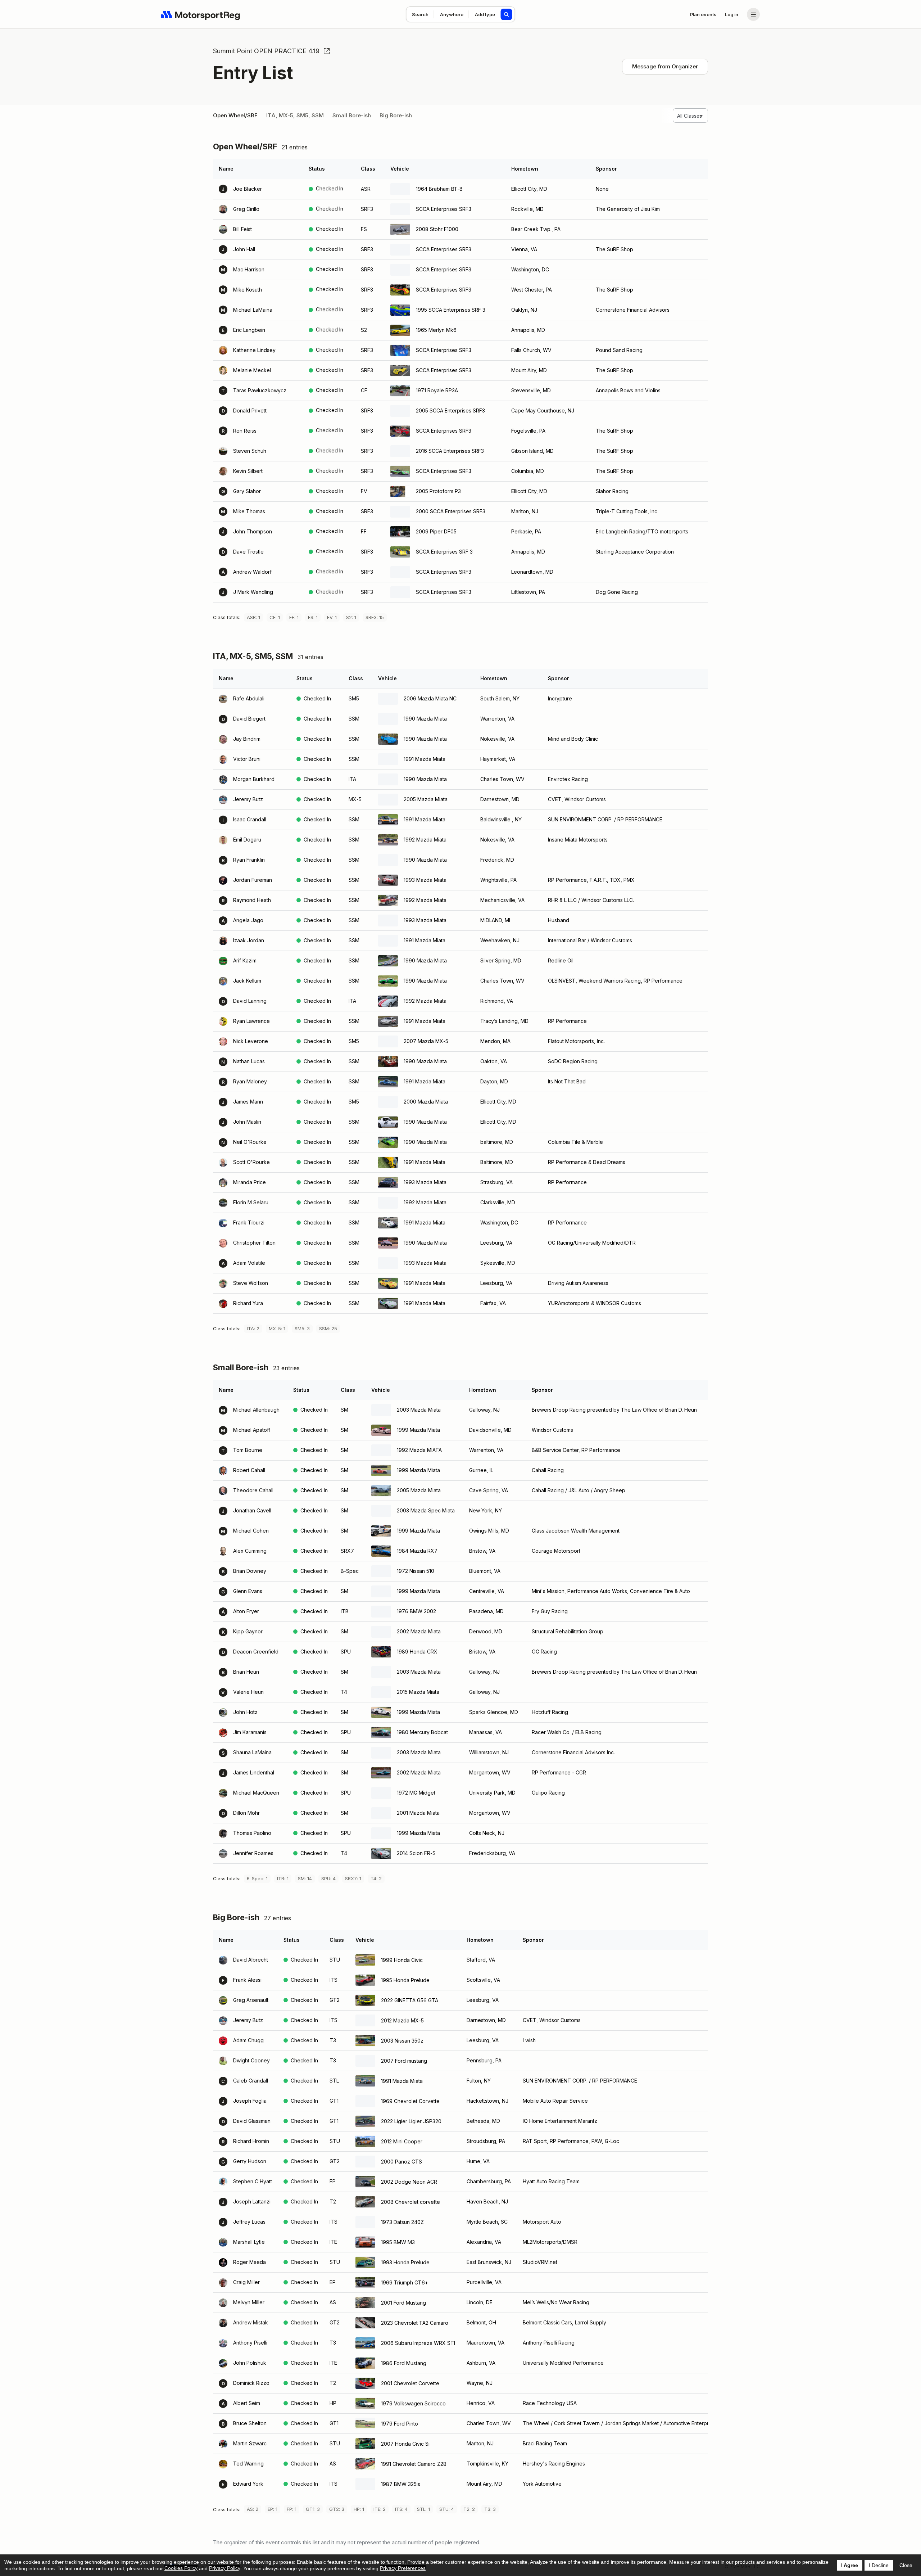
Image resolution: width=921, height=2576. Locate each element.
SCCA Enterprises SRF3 (444, 209)
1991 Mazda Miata (425, 759)
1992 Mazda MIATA (419, 1450)
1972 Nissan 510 (416, 1571)
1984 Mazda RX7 (417, 1551)
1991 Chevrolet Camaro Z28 (414, 2464)
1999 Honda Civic (402, 1960)
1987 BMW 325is (401, 2484)
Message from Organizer (665, 66)
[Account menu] (753, 14)
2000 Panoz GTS (401, 2162)
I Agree (850, 2565)
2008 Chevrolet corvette (410, 2202)
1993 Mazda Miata (425, 880)
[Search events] (507, 14)
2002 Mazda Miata (419, 1631)
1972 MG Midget (416, 1793)
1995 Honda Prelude (405, 1980)
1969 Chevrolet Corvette (410, 2101)
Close (906, 2565)
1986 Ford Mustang (404, 2363)
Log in (732, 14)
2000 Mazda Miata (426, 1102)
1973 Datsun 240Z (402, 2222)
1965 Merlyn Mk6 (436, 330)
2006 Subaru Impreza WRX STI (418, 2343)
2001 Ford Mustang (403, 2303)
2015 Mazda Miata (418, 1692)
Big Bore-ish (396, 115)
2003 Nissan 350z (402, 2041)
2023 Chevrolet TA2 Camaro (415, 2323)
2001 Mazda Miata (418, 1813)
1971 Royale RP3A (437, 390)
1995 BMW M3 (398, 2242)
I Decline (879, 2565)
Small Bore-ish (352, 115)
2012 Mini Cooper (402, 2141)
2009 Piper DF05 (436, 531)
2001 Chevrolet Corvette (410, 2383)
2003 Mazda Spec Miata (426, 1510)
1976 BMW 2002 (416, 1611)
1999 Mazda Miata (418, 1430)
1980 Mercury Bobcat (422, 1732)
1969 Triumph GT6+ (405, 2282)
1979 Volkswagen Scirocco (413, 2403)
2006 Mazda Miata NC (430, 698)
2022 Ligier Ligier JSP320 (411, 2121)
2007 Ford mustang (404, 2061)
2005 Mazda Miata (426, 799)
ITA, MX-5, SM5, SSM (295, 115)
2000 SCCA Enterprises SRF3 (451, 511)
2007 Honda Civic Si (405, 2444)
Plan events (703, 14)
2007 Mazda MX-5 (426, 1041)
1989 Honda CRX (417, 1652)
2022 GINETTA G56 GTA (410, 2000)
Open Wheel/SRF (235, 115)
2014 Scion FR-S (416, 1853)
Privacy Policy (225, 2568)
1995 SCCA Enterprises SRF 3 (451, 310)
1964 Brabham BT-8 (439, 189)
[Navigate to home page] (201, 14)
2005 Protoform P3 (438, 491)
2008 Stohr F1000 (437, 229)
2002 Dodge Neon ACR (409, 2182)
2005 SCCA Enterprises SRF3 (450, 410)
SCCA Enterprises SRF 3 (444, 552)
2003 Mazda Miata (419, 1410)
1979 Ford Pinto (400, 2424)
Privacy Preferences (403, 2568)
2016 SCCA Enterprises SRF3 (450, 451)
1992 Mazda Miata (425, 840)
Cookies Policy (181, 2568)
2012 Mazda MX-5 (402, 2020)
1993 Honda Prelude (405, 2262)
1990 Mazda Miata (425, 719)
